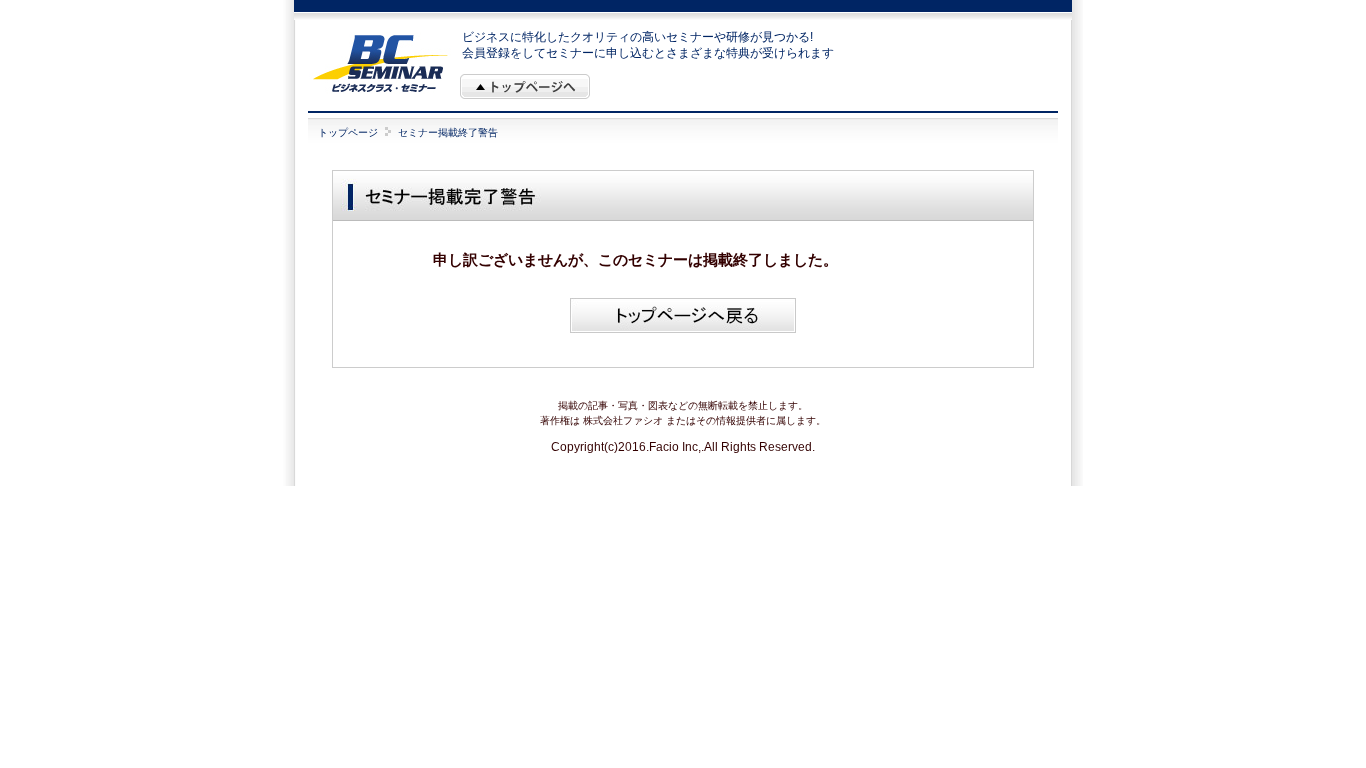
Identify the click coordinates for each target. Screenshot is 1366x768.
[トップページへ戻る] (683, 329)
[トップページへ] (525, 86)
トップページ (348, 132)
